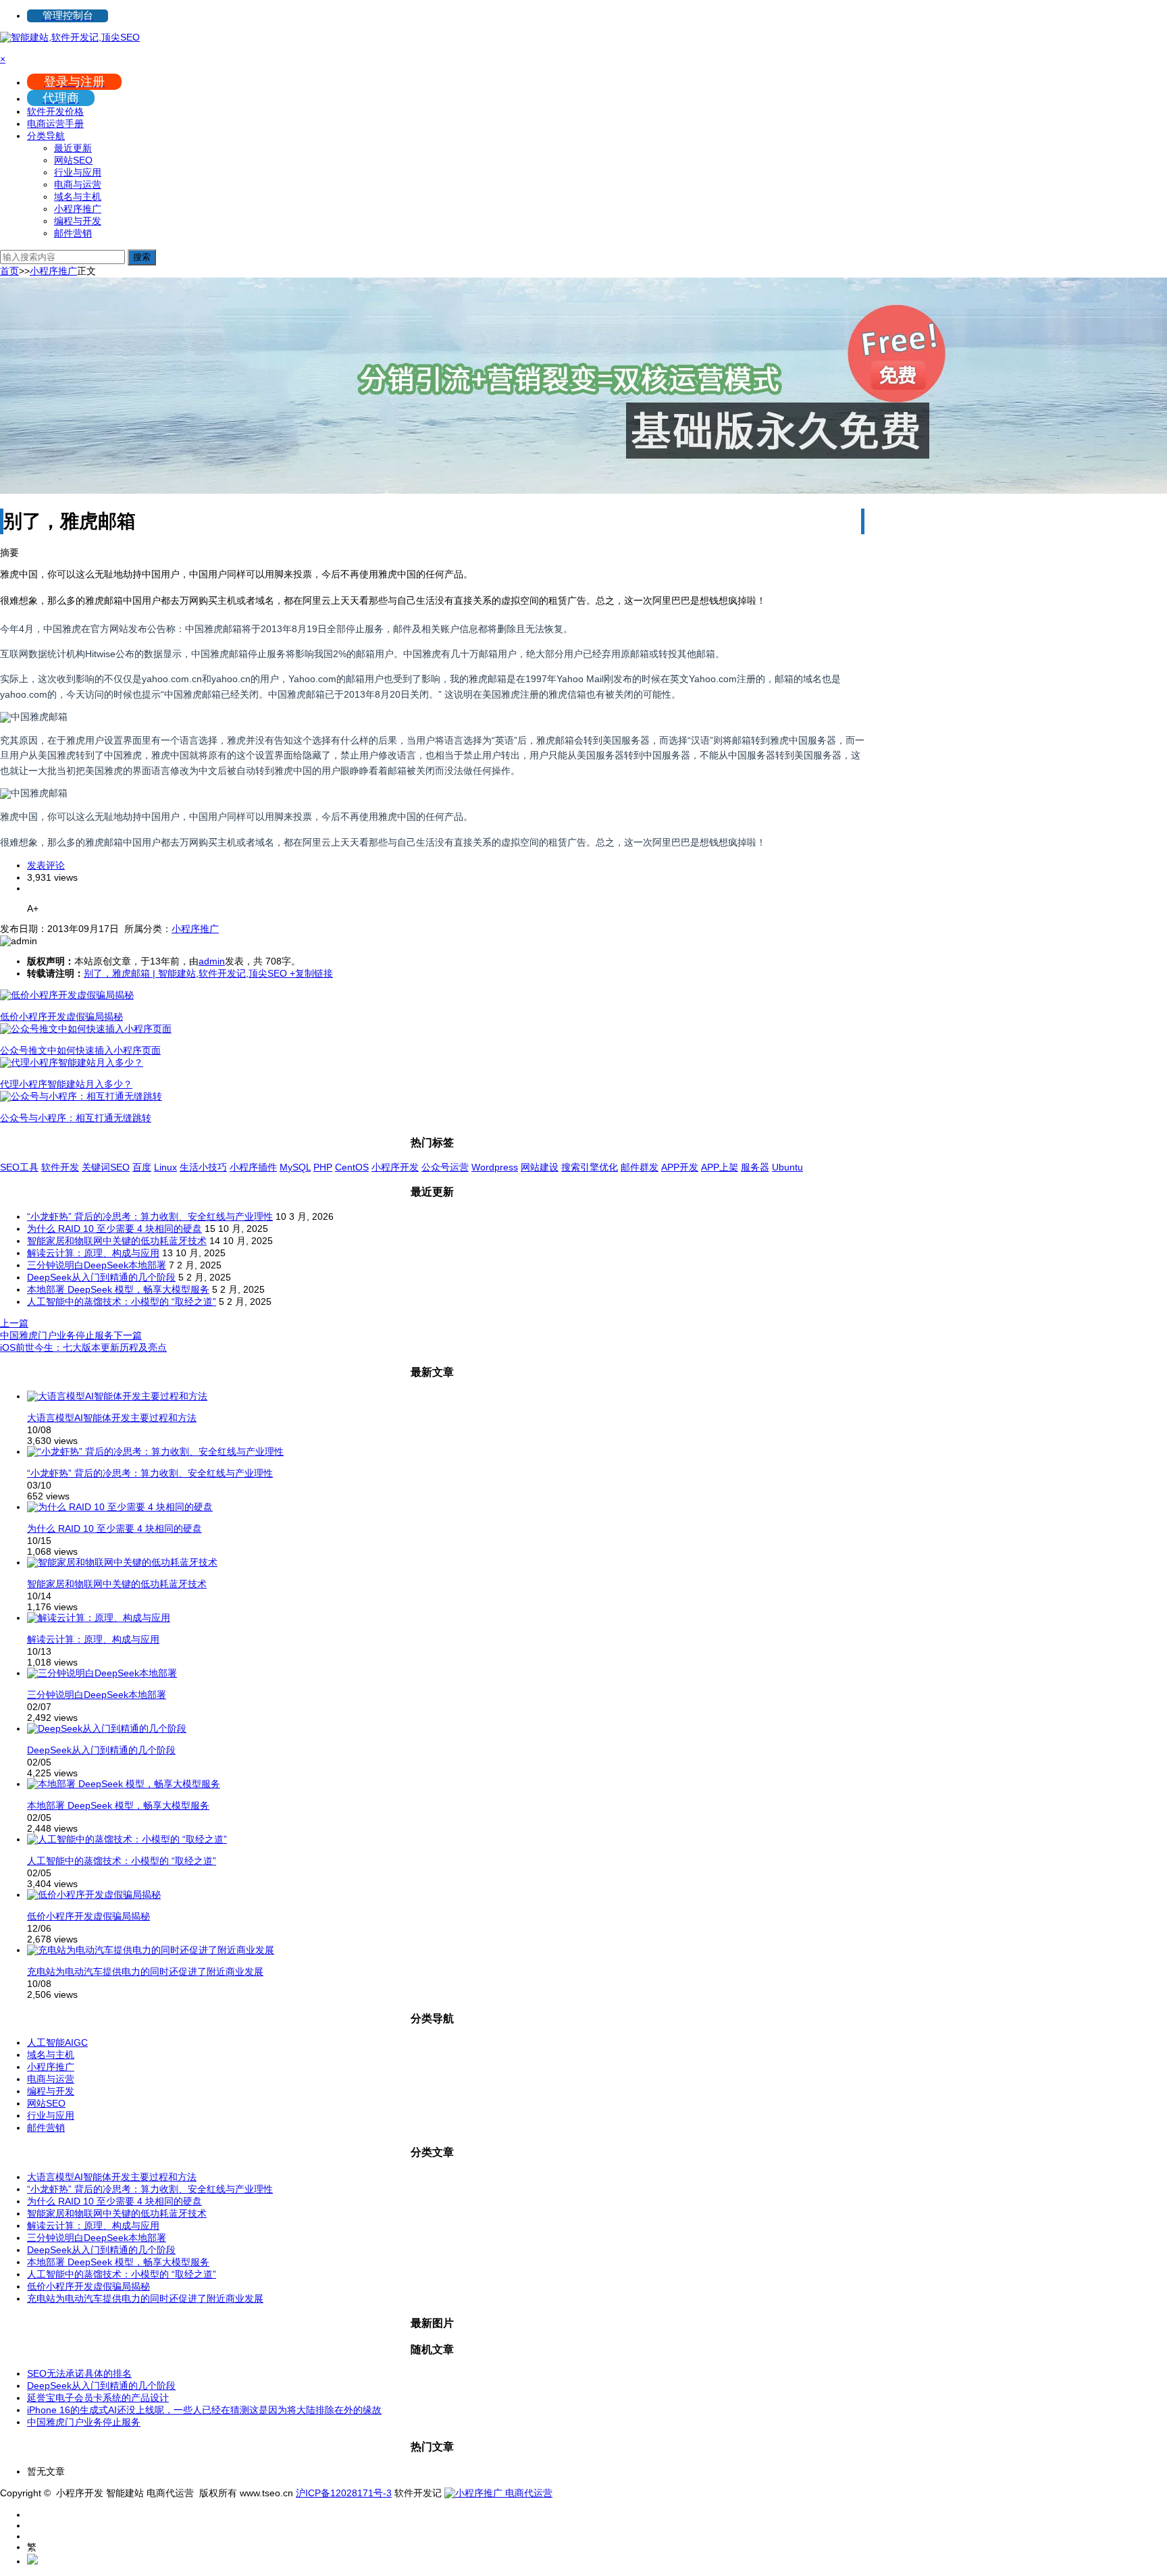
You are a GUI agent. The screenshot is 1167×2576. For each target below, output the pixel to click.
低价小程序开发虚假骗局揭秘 (61, 1016)
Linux (165, 1167)
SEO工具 (19, 1167)
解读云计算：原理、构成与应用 (93, 1253)
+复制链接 (310, 973)
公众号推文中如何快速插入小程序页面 (80, 1050)
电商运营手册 (55, 124)
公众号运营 (445, 1167)
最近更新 (73, 148)
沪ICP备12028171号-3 (344, 2493)
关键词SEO (106, 1167)
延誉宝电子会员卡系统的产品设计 (98, 2398)
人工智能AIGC (57, 2042)
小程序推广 (78, 209)
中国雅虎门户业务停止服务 (84, 2422)
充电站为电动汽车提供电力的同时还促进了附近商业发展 (145, 1972)
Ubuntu (787, 1167)
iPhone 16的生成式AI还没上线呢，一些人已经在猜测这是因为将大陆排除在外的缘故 (204, 2410)
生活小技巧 (203, 1167)
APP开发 (680, 1167)
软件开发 (60, 1167)
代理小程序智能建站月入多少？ (66, 1084)
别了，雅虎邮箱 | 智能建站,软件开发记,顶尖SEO (185, 973)
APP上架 (720, 1167)
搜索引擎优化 (590, 1167)
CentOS (352, 1167)
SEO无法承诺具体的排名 (79, 2373)
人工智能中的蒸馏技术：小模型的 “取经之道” (122, 1302)
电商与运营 (78, 184)
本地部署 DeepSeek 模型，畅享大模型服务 (118, 1289)
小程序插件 (253, 1167)
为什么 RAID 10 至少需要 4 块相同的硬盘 (114, 1229)
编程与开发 (78, 221)
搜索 (142, 257)
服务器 (755, 1167)
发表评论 (46, 865)
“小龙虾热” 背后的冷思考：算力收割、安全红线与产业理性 (150, 1216)
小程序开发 (395, 1167)
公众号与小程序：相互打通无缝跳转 (76, 1118)
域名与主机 (78, 197)
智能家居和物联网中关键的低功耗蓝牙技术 (117, 1241)
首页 (9, 271)
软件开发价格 (55, 111)
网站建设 (540, 1167)
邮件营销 (73, 233)
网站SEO (73, 160)
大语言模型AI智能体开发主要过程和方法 (112, 1418)
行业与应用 (78, 172)
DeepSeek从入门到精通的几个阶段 (101, 1277)
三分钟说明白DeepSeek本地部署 (97, 1265)
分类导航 (46, 136)
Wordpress (495, 1167)
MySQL (295, 1167)
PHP (323, 1167)
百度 (142, 1167)
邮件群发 (640, 1167)
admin (212, 961)
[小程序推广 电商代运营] (498, 2493)
